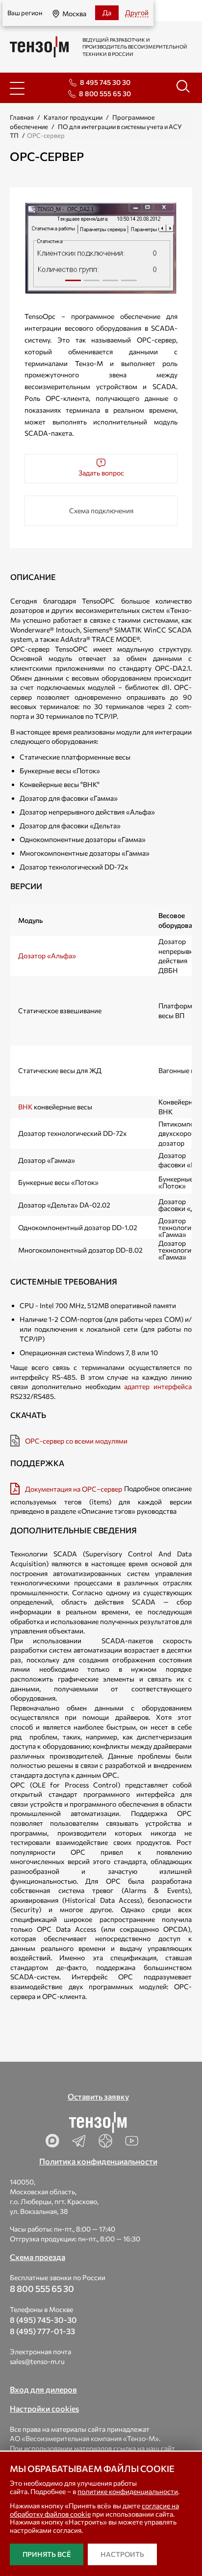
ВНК (25, 1107)
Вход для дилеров (43, 2389)
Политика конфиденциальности (98, 2161)
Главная (22, 117)
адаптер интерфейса (158, 1386)
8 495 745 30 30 (105, 82)
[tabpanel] (101, 248)
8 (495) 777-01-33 (42, 2331)
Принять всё (47, 2554)
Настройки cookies (44, 2408)
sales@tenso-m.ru (37, 2361)
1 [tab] (73, 284)
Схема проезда (38, 2257)
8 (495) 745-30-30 (43, 2320)
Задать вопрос (101, 473)
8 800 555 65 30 (105, 93)
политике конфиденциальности (128, 2491)
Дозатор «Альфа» (47, 956)
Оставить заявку (98, 2096)
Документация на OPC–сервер (74, 1489)
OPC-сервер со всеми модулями (76, 1441)
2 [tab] (92, 284)
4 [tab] (129, 284)
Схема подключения (101, 511)
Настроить (122, 2554)
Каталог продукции (73, 117)
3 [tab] (110, 284)
